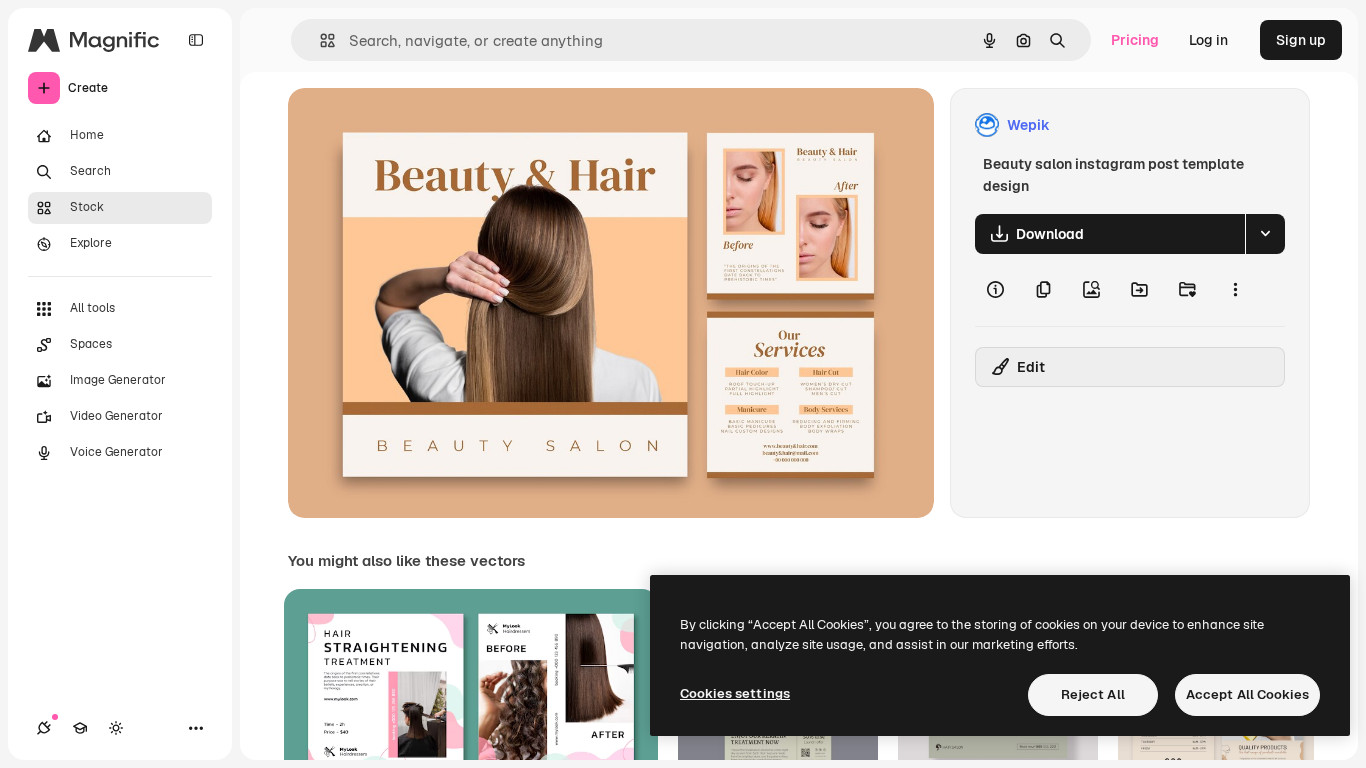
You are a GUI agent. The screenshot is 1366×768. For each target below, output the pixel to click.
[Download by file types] (1265, 234)
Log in (1208, 40)
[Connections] (44, 728)
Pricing (1135, 40)
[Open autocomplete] (319, 40)
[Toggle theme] (116, 728)
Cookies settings (735, 693)
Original (416, 125)
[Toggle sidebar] (196, 40)
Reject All (1093, 694)
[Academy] (80, 728)
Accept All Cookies (1247, 694)
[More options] (1235, 290)
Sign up (1301, 40)
